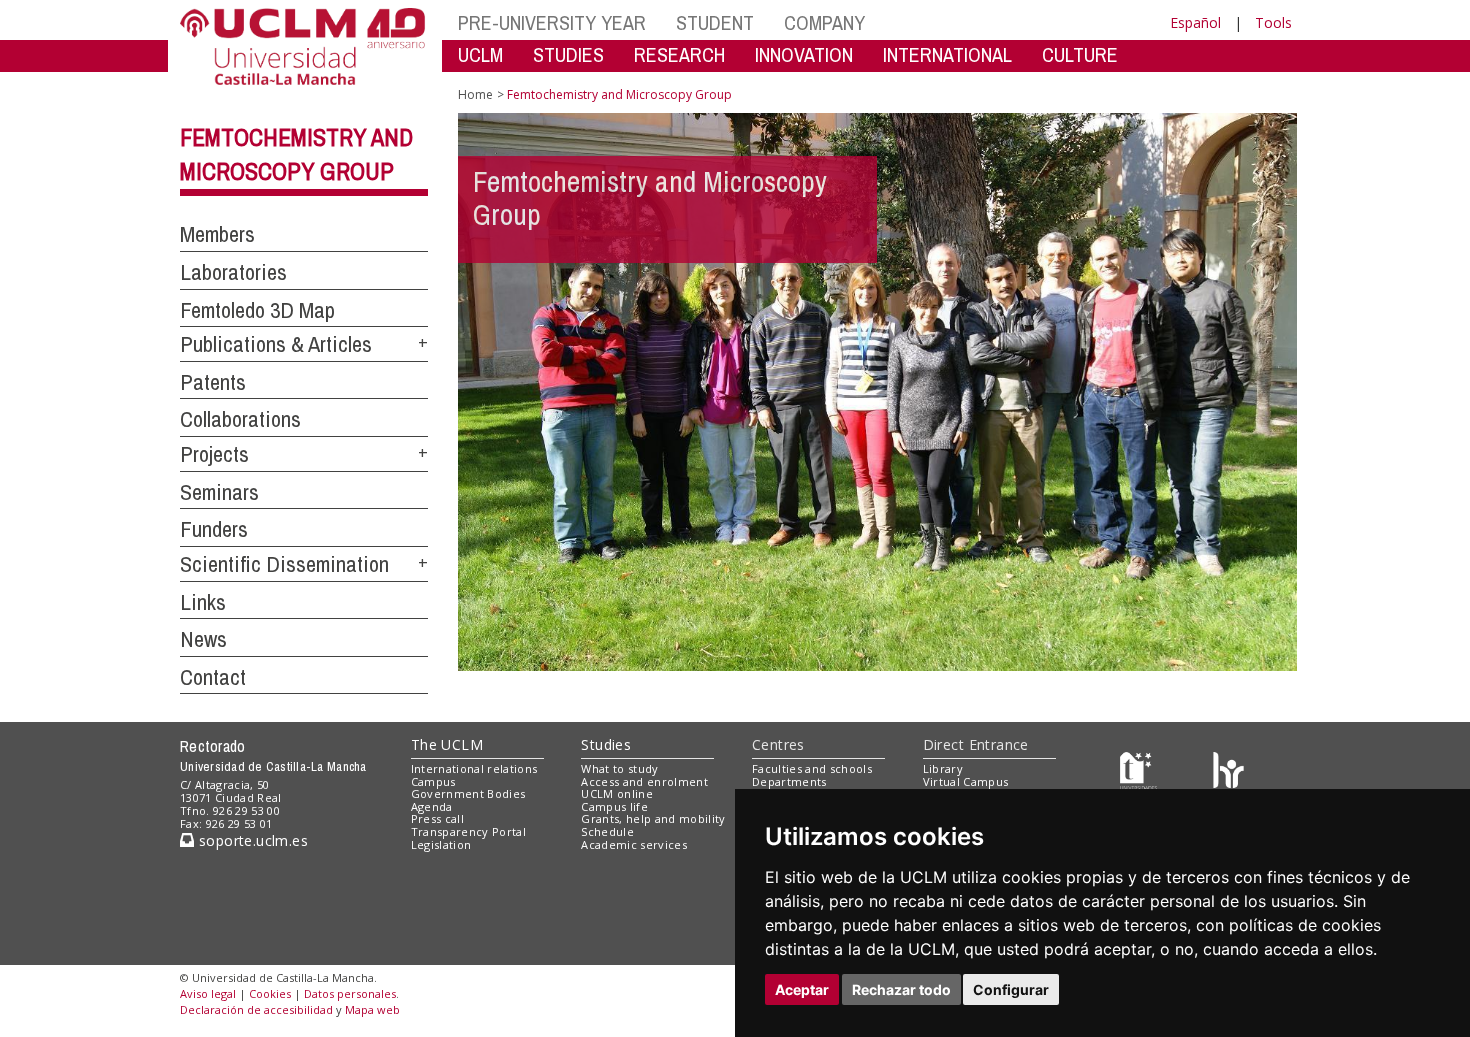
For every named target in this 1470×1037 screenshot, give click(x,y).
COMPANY (824, 22)
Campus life (614, 806)
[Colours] (1228, 772)
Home (475, 94)
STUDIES (568, 54)
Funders (214, 529)
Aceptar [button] (802, 989)
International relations (474, 768)
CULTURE (1080, 54)
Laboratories (233, 272)
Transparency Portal (468, 831)
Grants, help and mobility (653, 818)
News (203, 639)
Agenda (432, 806)
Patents (213, 382)
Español (1195, 22)
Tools (1273, 22)
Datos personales (350, 993)
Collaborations (240, 419)
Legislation (441, 844)
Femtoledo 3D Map (257, 310)
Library (943, 768)
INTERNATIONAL (947, 54)
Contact (213, 677)
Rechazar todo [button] (901, 989)
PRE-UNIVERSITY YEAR (552, 22)
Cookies (270, 993)
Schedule (607, 831)
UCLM (480, 54)
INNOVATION (804, 54)
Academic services (634, 844)
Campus (433, 781)
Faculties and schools (812, 768)
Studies (606, 744)
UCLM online (617, 793)
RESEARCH (679, 54)
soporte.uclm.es (251, 840)
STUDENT (715, 22)
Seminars (219, 492)
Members (217, 234)
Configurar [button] (1011, 989)
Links (203, 602)
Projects (214, 454)
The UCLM (447, 744)
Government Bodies (468, 793)
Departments (789, 781)
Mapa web (372, 1009)
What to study (619, 768)
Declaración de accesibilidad (256, 1009)
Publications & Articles (276, 344)
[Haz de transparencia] (1138, 772)
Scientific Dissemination (284, 564)
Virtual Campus (966, 781)
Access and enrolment (644, 781)
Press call (437, 818)
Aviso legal (208, 993)
